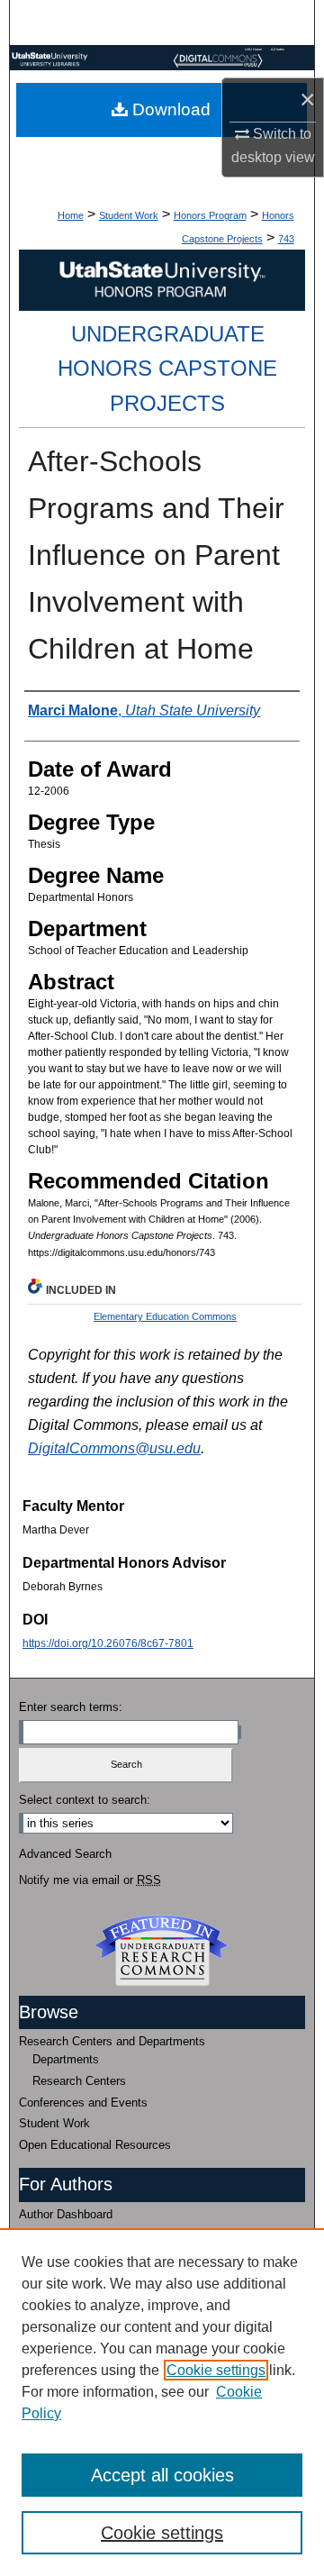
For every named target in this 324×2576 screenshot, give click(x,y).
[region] (162, 2402)
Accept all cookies (162, 2475)
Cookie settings (216, 2370)
